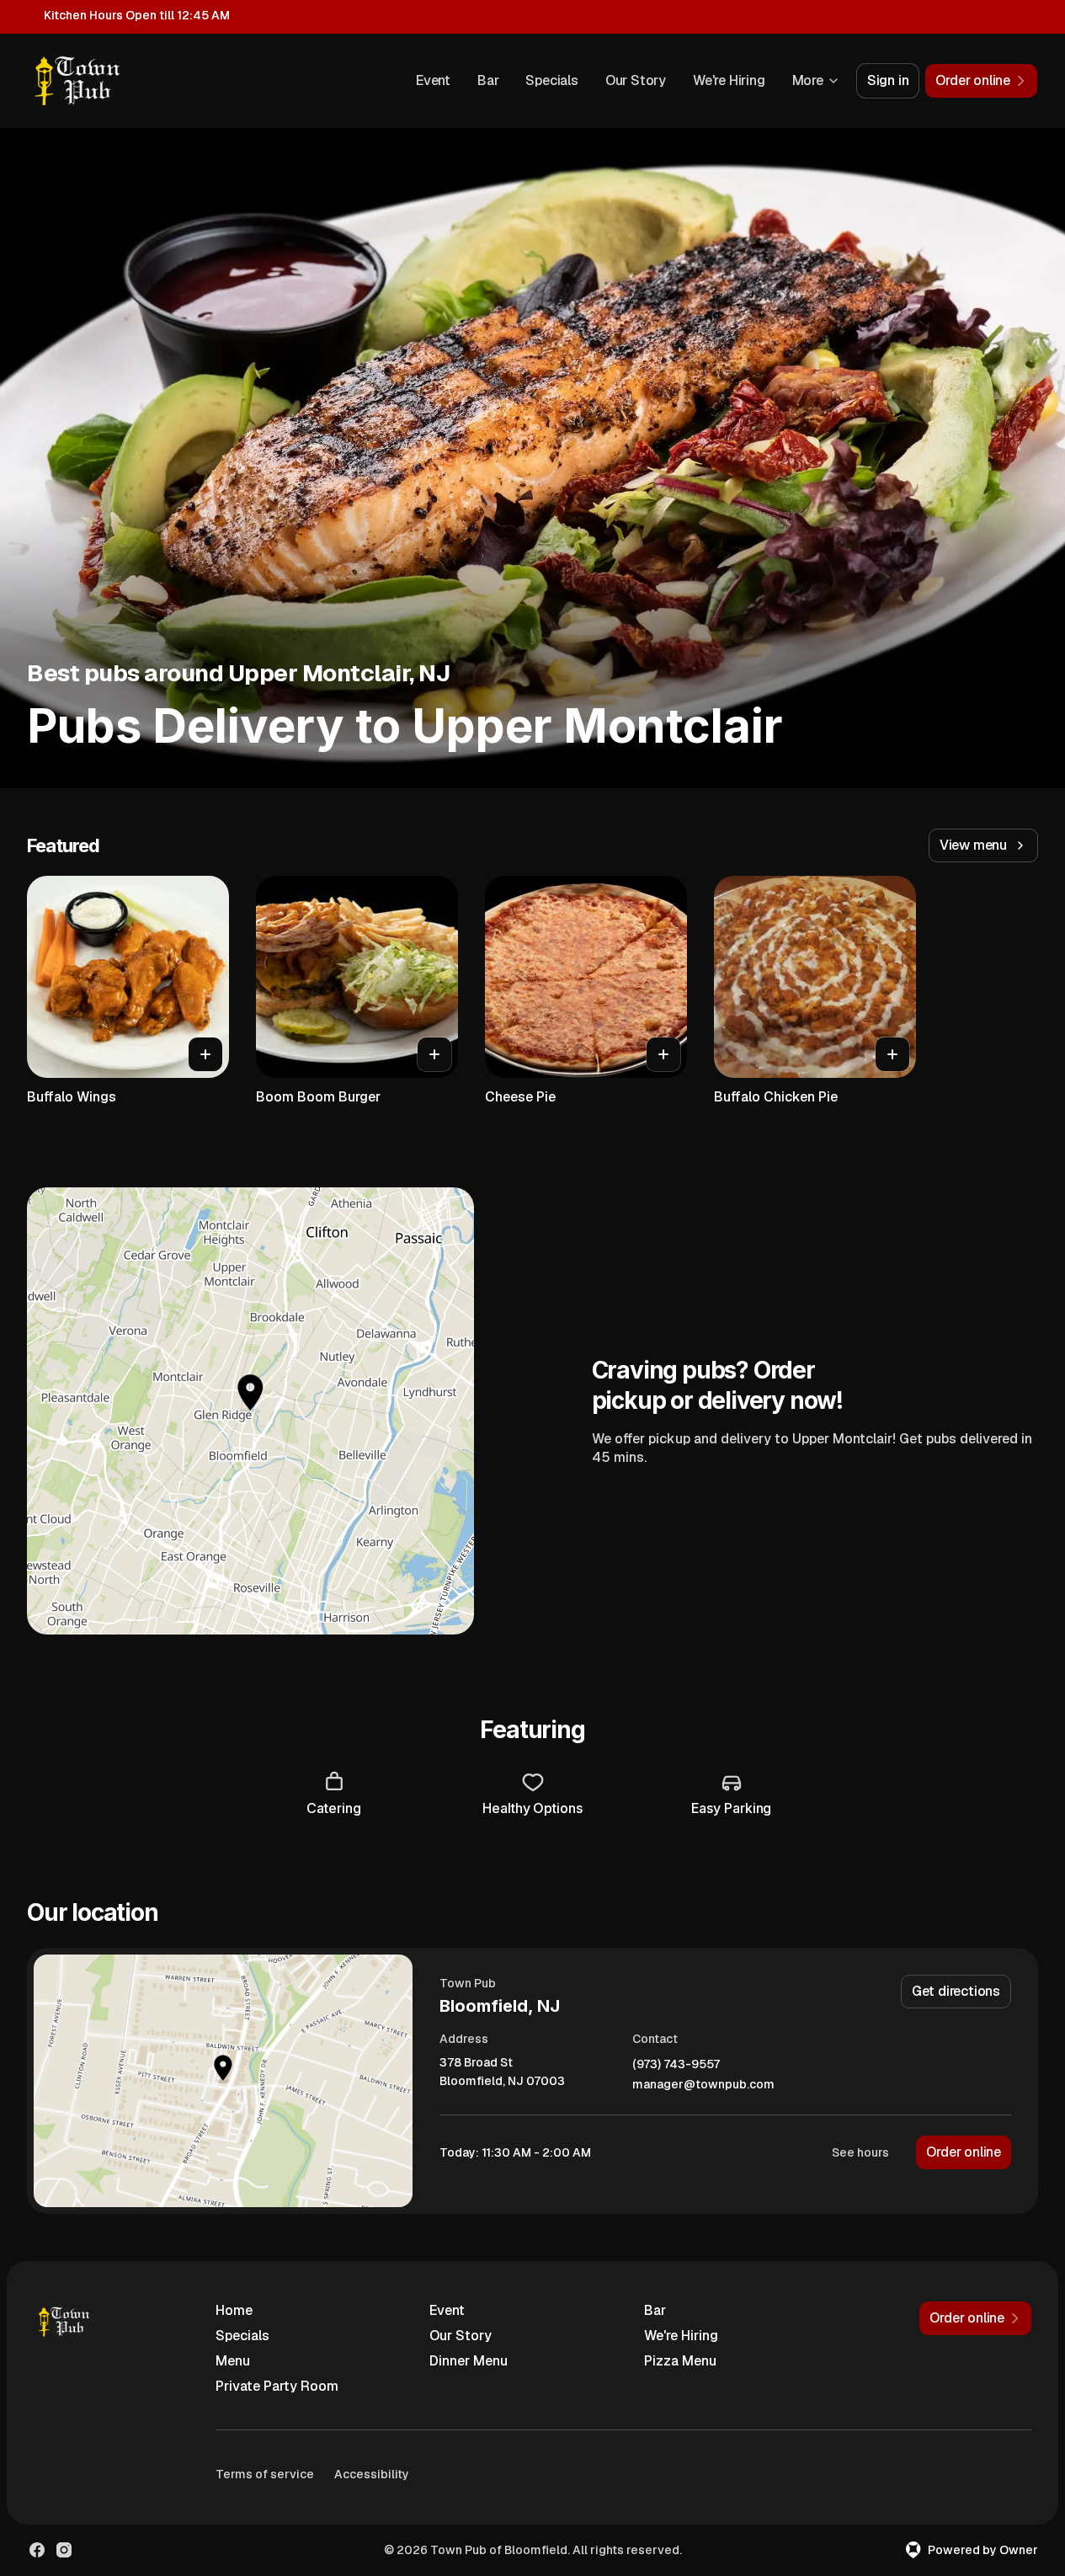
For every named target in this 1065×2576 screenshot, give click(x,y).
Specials (551, 80)
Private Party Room (277, 2386)
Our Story (636, 80)
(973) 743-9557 (676, 2064)
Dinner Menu (469, 2361)
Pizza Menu (680, 2361)
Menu (233, 2361)
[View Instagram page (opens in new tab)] (64, 2550)
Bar (488, 80)
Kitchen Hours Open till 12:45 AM (137, 15)
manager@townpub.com (703, 2085)
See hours (860, 2152)
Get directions (956, 1991)
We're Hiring (729, 80)
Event (433, 80)
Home (234, 2310)
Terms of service (265, 2474)
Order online (964, 2152)
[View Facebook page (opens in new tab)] (37, 2550)
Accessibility (372, 2474)
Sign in (888, 80)
